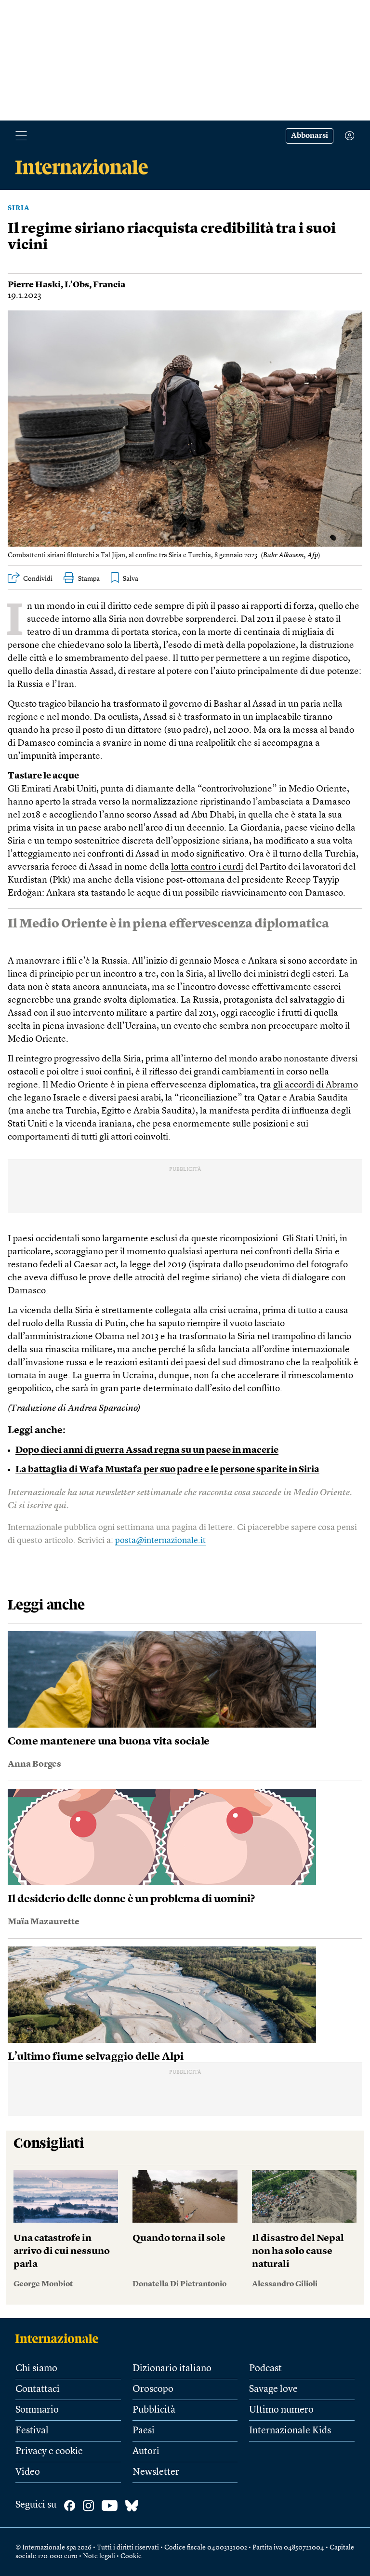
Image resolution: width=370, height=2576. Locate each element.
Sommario (37, 2410)
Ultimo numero (281, 2410)
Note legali (99, 2556)
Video (28, 2472)
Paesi (144, 2431)
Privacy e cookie (49, 2452)
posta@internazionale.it (160, 1541)
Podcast (265, 2369)
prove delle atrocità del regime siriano (164, 1278)
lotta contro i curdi (207, 867)
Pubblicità (154, 2410)
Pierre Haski (34, 285)
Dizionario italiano (172, 2369)
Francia (109, 285)
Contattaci (38, 2389)
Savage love (273, 2389)
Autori (146, 2452)
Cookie (131, 2556)
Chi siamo (36, 2369)
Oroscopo (153, 2389)
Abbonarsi (310, 136)
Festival (32, 2431)
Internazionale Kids (290, 2431)
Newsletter (156, 2472)
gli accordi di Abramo (316, 1085)
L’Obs (77, 285)
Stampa (89, 579)
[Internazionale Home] (60, 2338)
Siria (19, 208)
